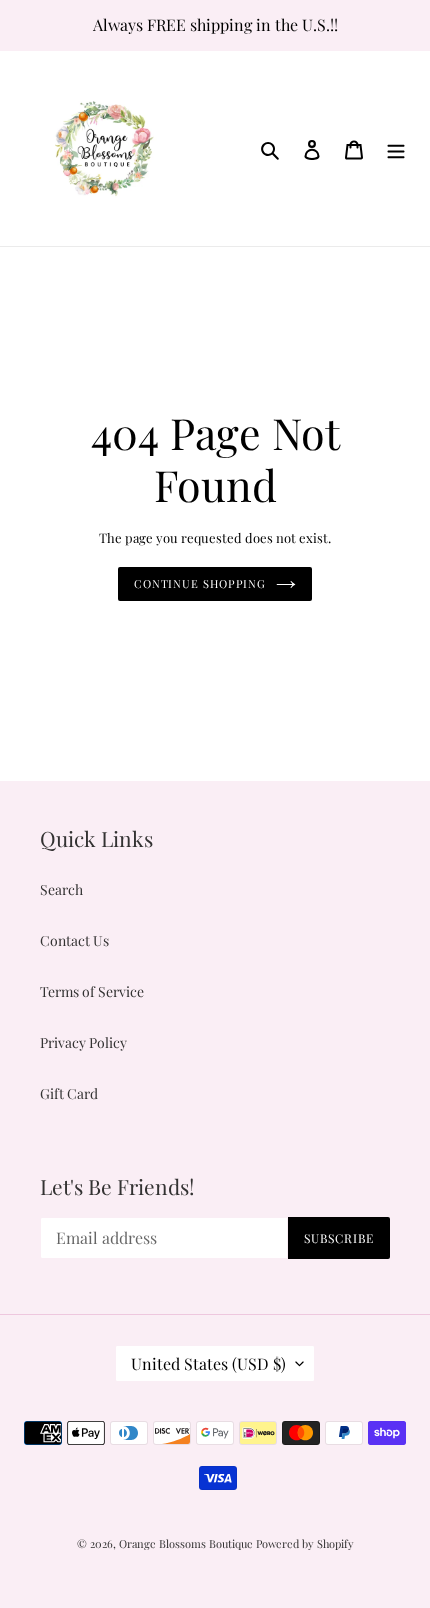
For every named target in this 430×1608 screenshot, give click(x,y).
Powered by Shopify (305, 1543)
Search (61, 889)
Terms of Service (92, 991)
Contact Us (74, 940)
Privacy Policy (83, 1042)
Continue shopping (200, 583)
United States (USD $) (208, 1363)
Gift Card (69, 1093)
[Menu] (396, 148)
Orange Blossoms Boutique (187, 1543)
